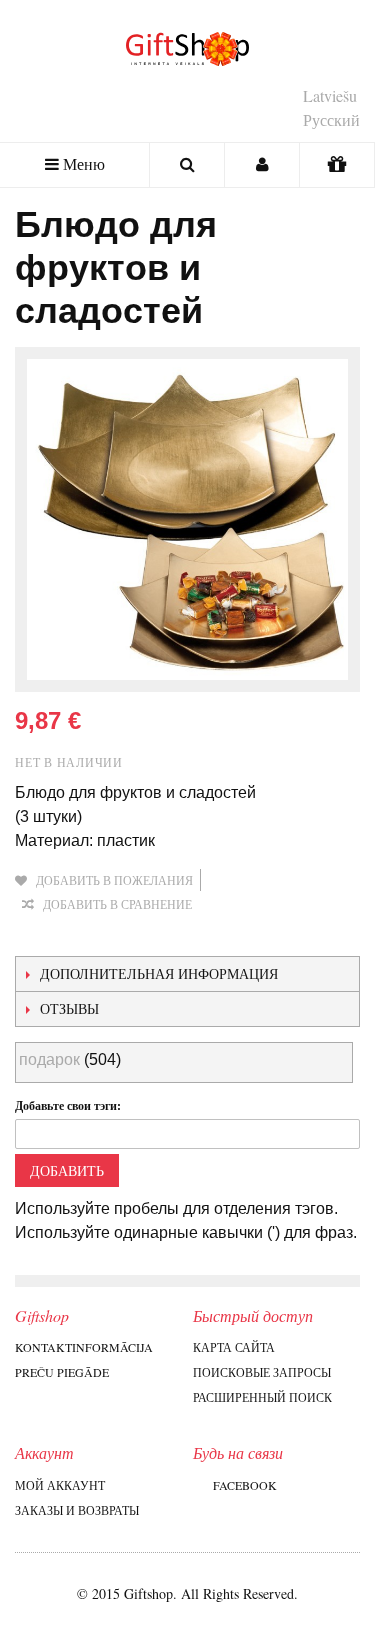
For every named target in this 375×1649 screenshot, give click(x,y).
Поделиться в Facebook (75, 936)
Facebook (245, 1485)
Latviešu (330, 95)
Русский (331, 119)
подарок (49, 1059)
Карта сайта (234, 1347)
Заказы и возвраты (77, 1510)
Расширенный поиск (262, 1397)
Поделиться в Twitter (115, 936)
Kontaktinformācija (84, 1347)
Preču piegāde (62, 1372)
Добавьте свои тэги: (68, 1105)
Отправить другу (35, 936)
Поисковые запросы (262, 1372)
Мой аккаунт (60, 1485)
